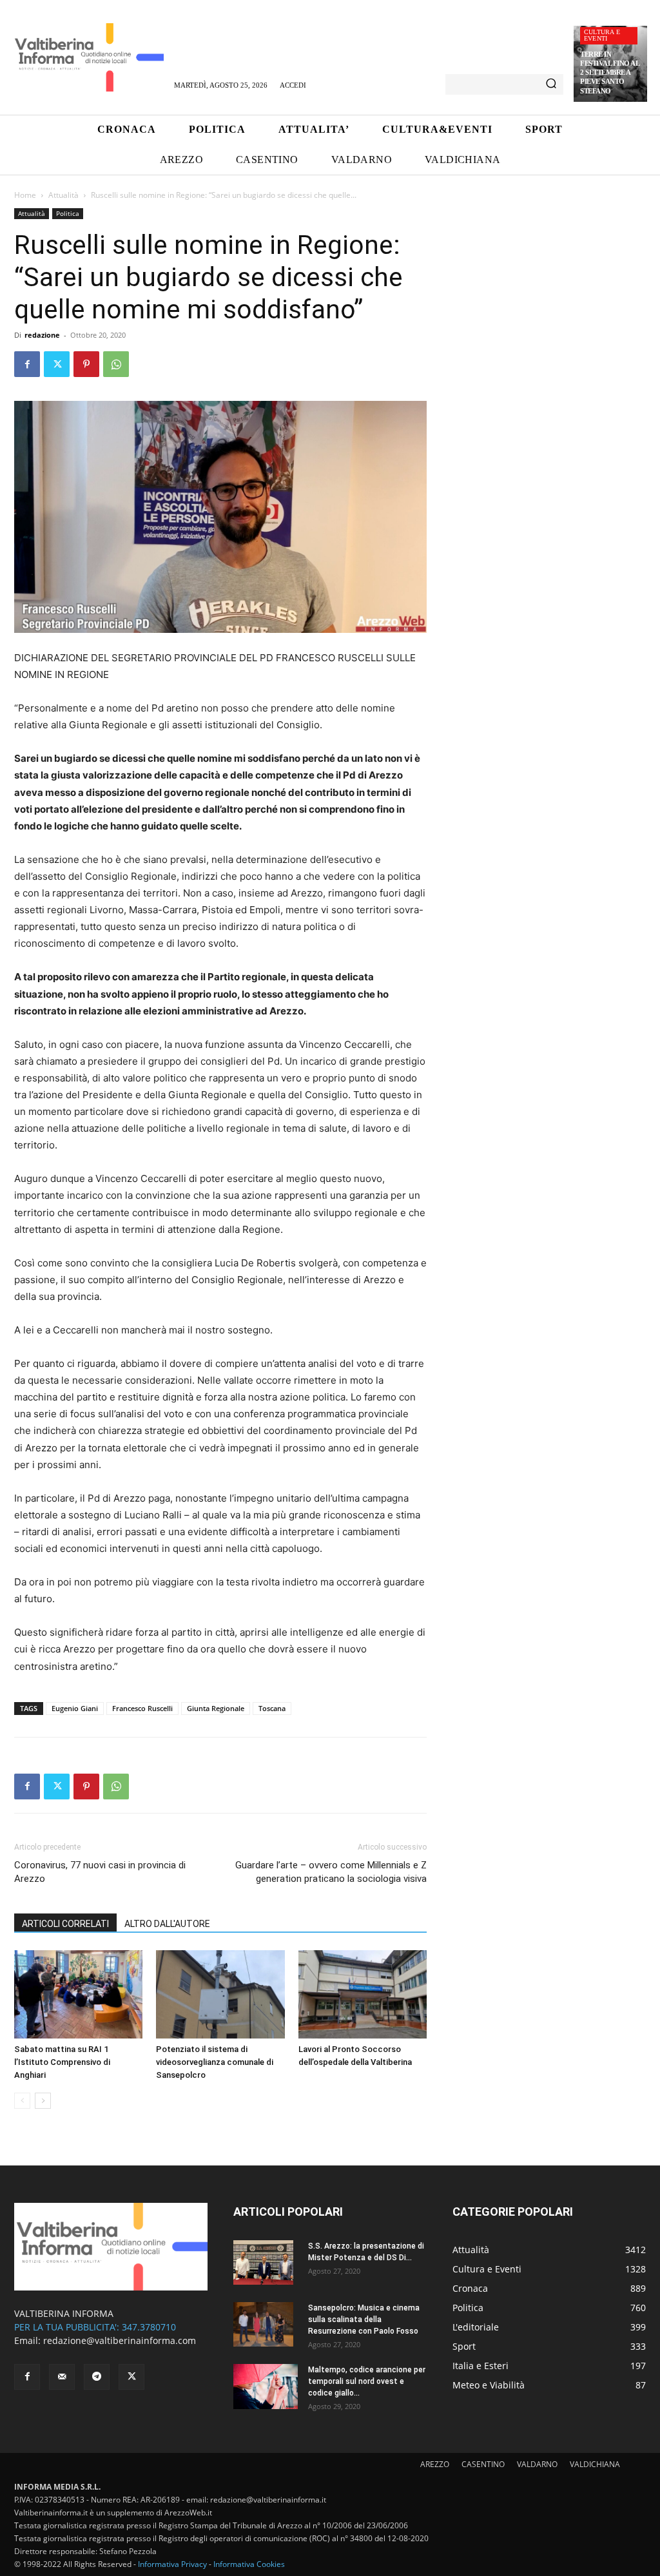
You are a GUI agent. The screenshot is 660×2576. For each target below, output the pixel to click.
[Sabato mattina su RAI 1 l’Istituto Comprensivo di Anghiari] (78, 1994)
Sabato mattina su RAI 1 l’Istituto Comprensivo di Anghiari (62, 2062)
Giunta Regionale (216, 1708)
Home (25, 195)
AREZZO (435, 2464)
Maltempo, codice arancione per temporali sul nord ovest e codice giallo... (367, 2381)
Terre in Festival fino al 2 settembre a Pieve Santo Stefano (610, 73)
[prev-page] (22, 2101)
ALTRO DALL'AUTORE (167, 1924)
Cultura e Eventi (602, 35)
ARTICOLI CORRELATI (65, 1924)
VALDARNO (537, 2464)
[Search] (551, 84)
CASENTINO (483, 2464)
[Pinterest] (86, 364)
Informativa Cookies (249, 2564)
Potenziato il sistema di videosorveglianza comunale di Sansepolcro (215, 2062)
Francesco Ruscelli (142, 1708)
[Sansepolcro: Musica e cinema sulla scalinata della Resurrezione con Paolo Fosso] (263, 2325)
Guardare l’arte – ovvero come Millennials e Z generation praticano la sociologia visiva (331, 1872)
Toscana (272, 1708)
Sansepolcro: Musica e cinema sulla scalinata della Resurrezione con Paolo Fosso (364, 2319)
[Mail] (62, 2377)
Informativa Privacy (172, 2564)
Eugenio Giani (75, 1708)
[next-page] (43, 2101)
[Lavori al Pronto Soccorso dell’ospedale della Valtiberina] (363, 1994)
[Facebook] (27, 364)
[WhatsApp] (116, 364)
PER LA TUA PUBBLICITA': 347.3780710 (95, 2327)
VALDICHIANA (595, 2464)
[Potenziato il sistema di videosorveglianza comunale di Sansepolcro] (220, 1994)
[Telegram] (97, 2377)
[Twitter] (57, 364)
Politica (68, 213)
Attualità (63, 195)
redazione (42, 335)
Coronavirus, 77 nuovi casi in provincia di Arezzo (100, 1872)
